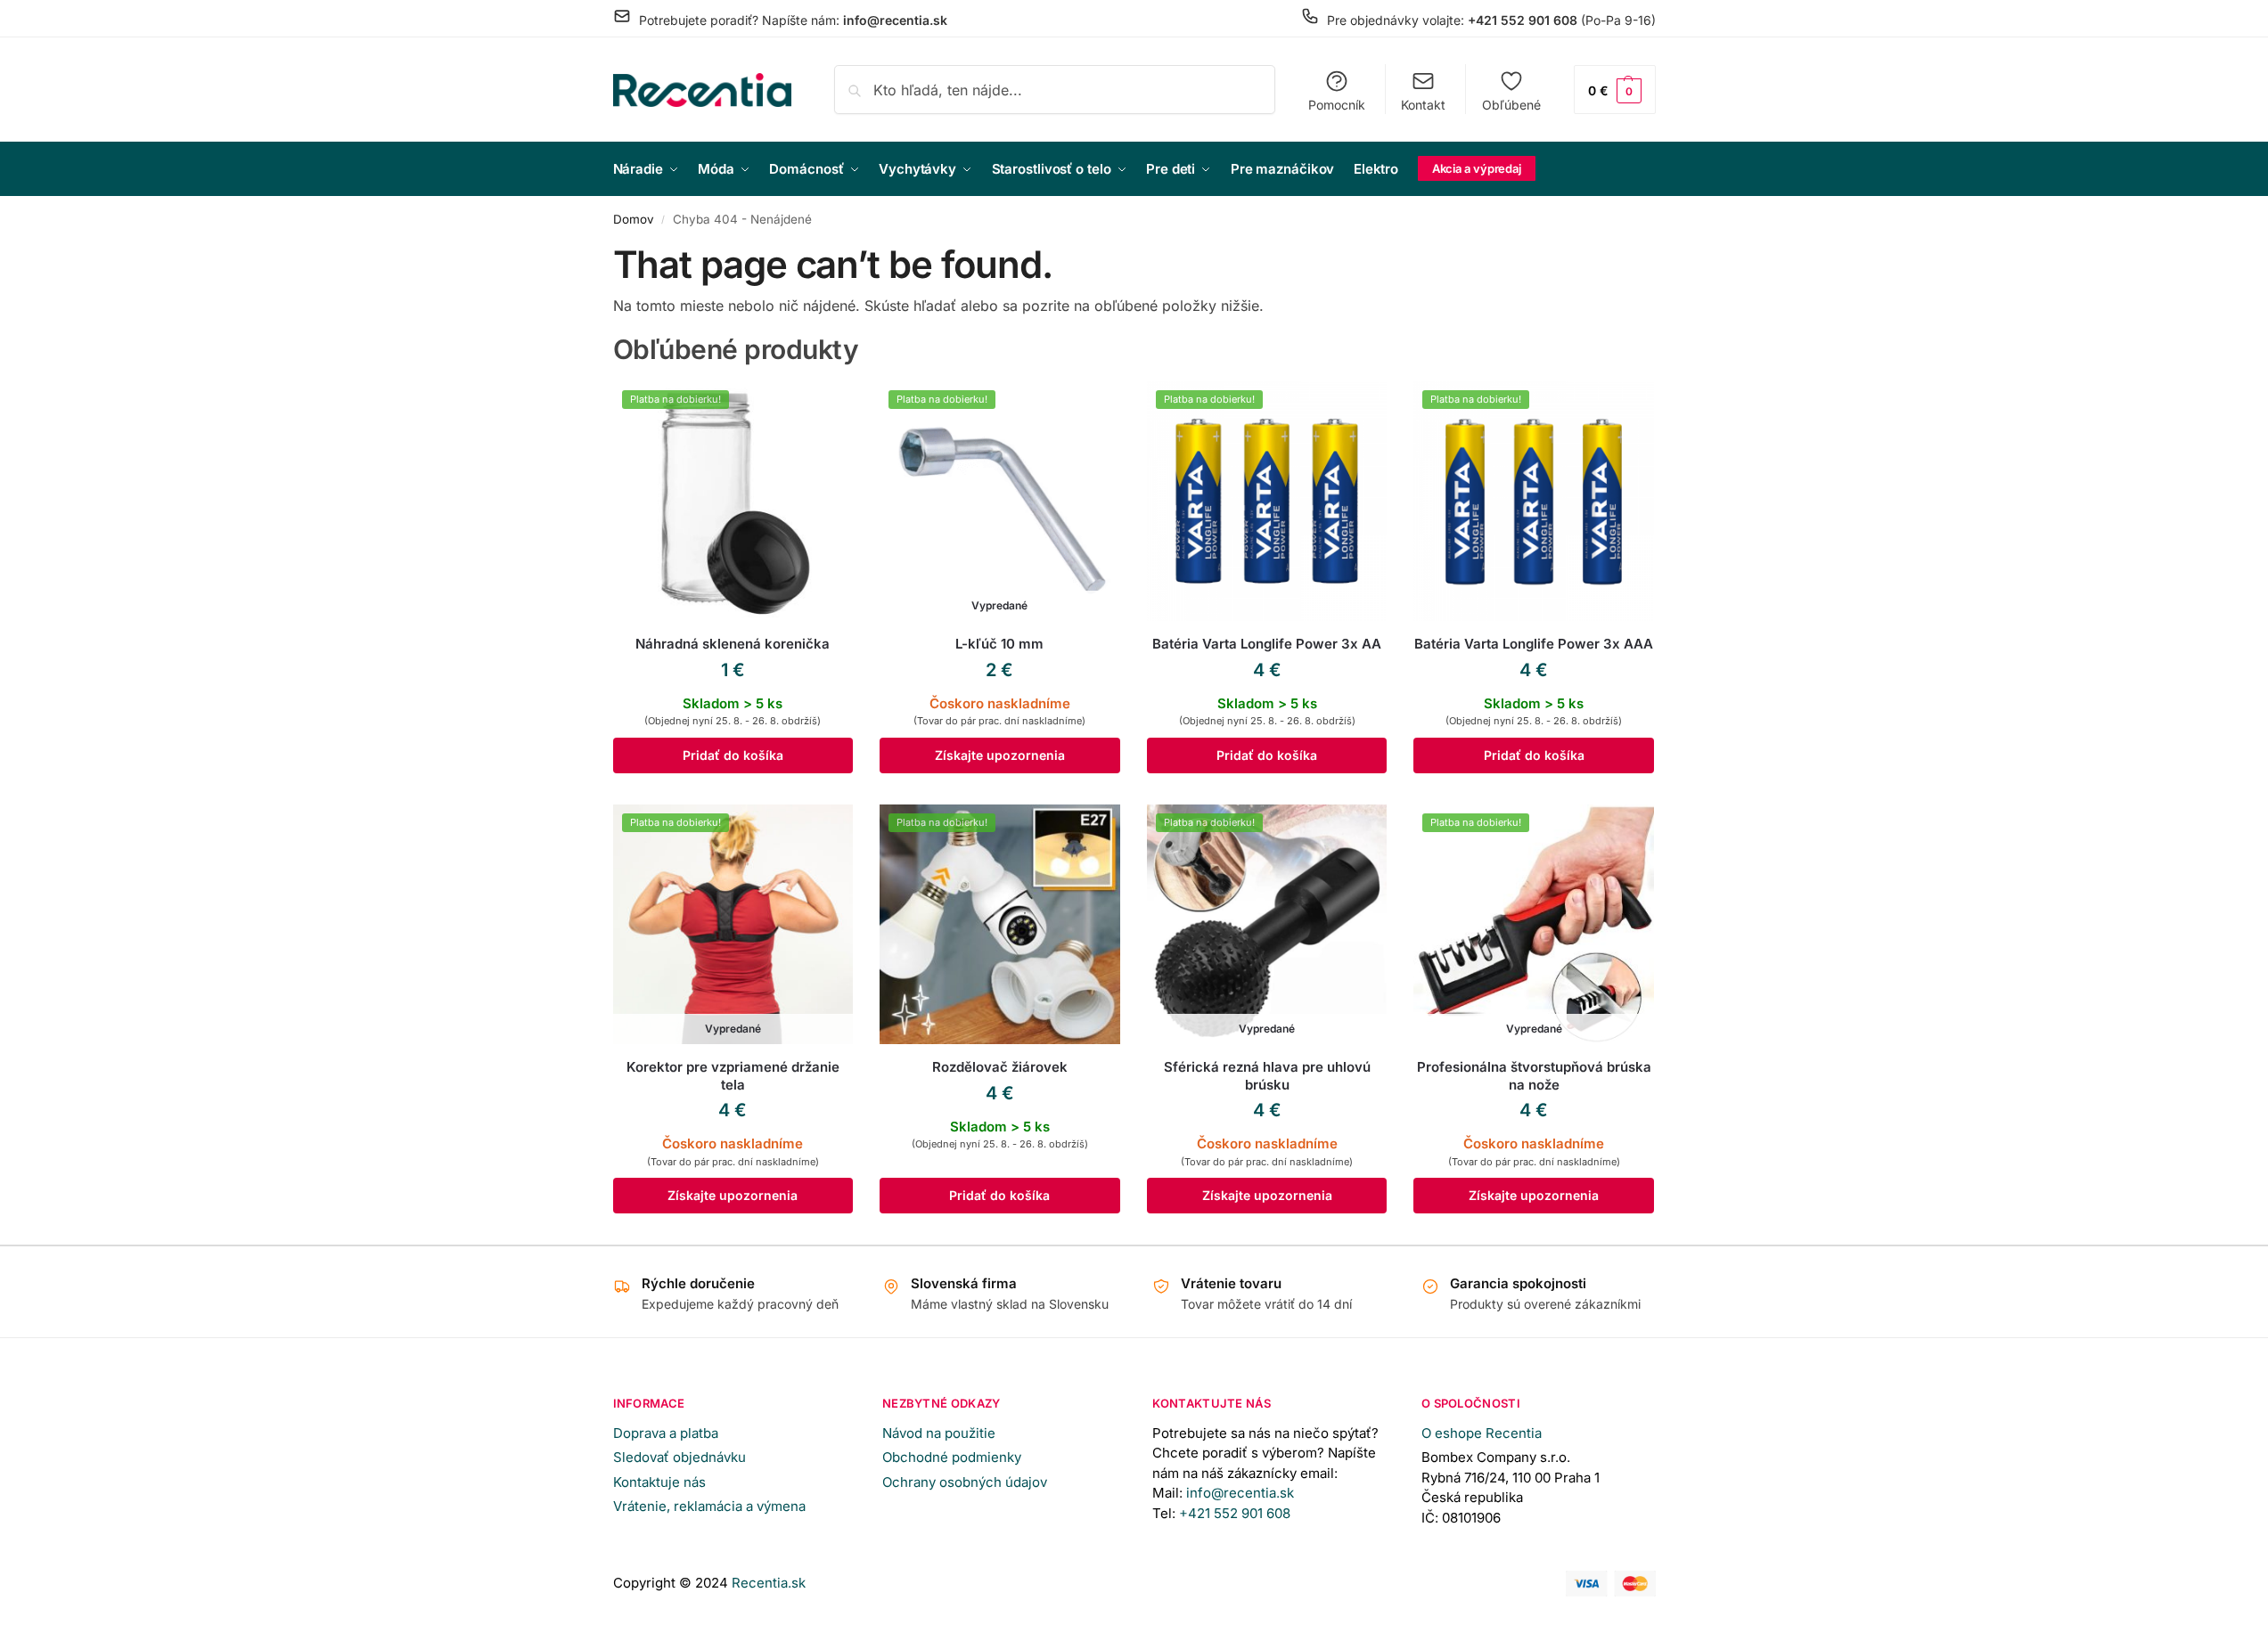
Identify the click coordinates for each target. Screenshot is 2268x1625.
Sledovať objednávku (680, 1457)
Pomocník (1337, 105)
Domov (634, 219)
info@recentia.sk (1240, 1493)
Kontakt (1423, 105)
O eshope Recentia (1482, 1433)
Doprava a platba (666, 1433)
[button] (1615, 90)
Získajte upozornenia (1000, 755)
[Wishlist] (826, 408)
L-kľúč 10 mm (999, 644)
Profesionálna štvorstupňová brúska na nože (1534, 1076)
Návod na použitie (939, 1433)
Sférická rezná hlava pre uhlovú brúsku (1267, 1076)
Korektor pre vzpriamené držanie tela (733, 1076)
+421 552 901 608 (1236, 1513)
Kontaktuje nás (659, 1482)
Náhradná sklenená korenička (733, 644)
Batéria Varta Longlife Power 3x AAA (1534, 644)
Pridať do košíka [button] (733, 755)
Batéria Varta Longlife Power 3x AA (1267, 644)
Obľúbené (1511, 105)
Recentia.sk (769, 1583)
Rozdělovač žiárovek (1000, 1067)
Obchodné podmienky (952, 1457)
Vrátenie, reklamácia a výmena (709, 1506)
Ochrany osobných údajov (965, 1482)
